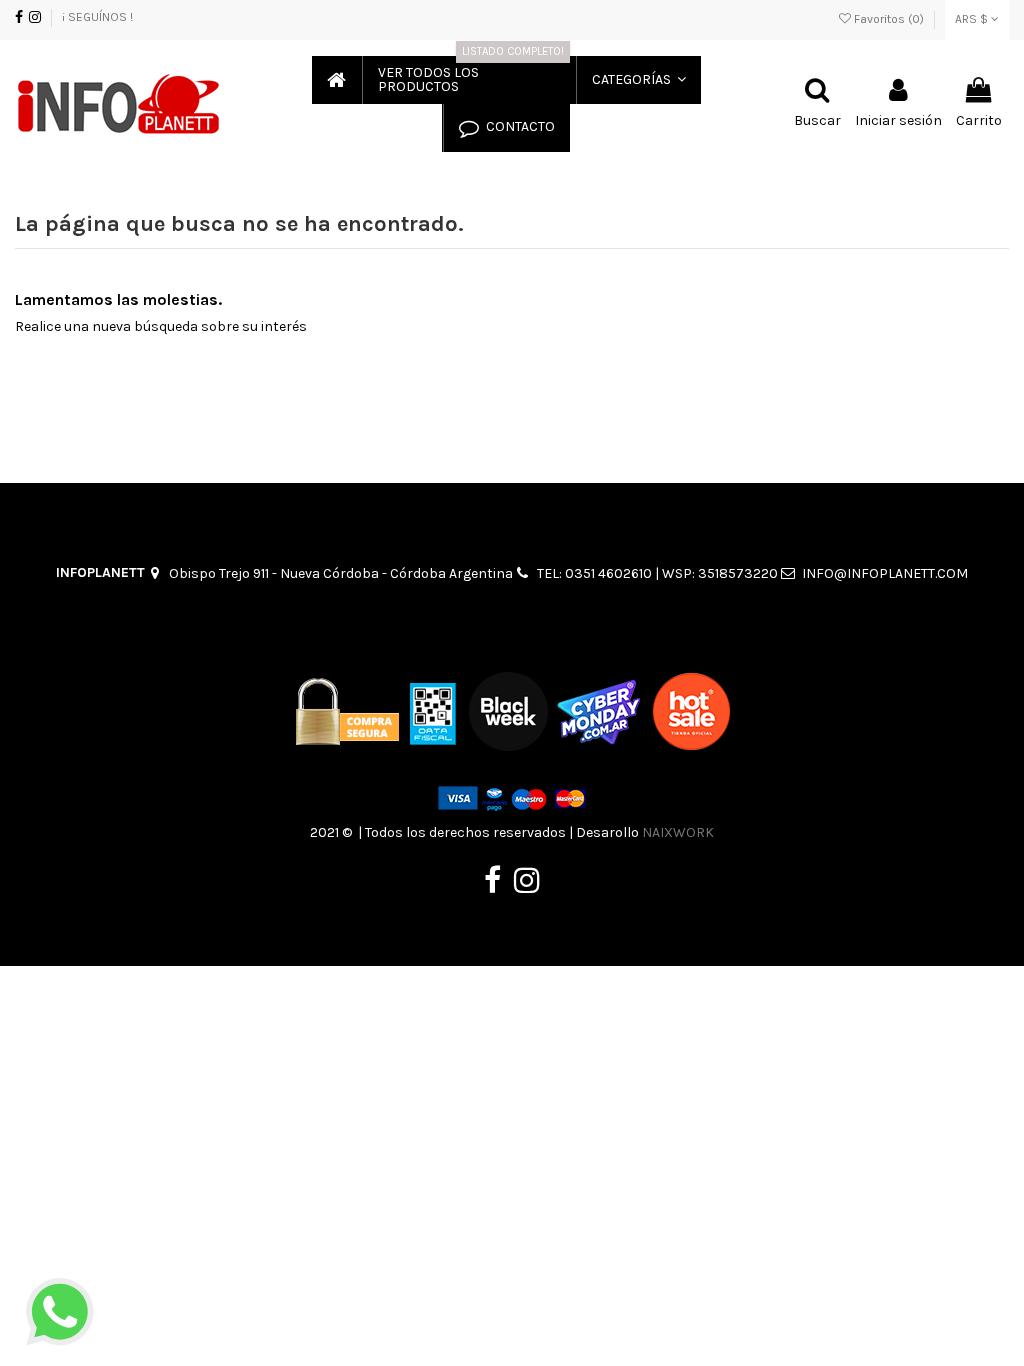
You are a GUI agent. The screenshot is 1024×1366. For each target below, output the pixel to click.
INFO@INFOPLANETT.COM (885, 573)
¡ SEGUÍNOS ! (97, 17)
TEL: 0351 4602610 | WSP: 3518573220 (657, 573)
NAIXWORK (678, 832)
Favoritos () (889, 19)
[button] (638, 80)
